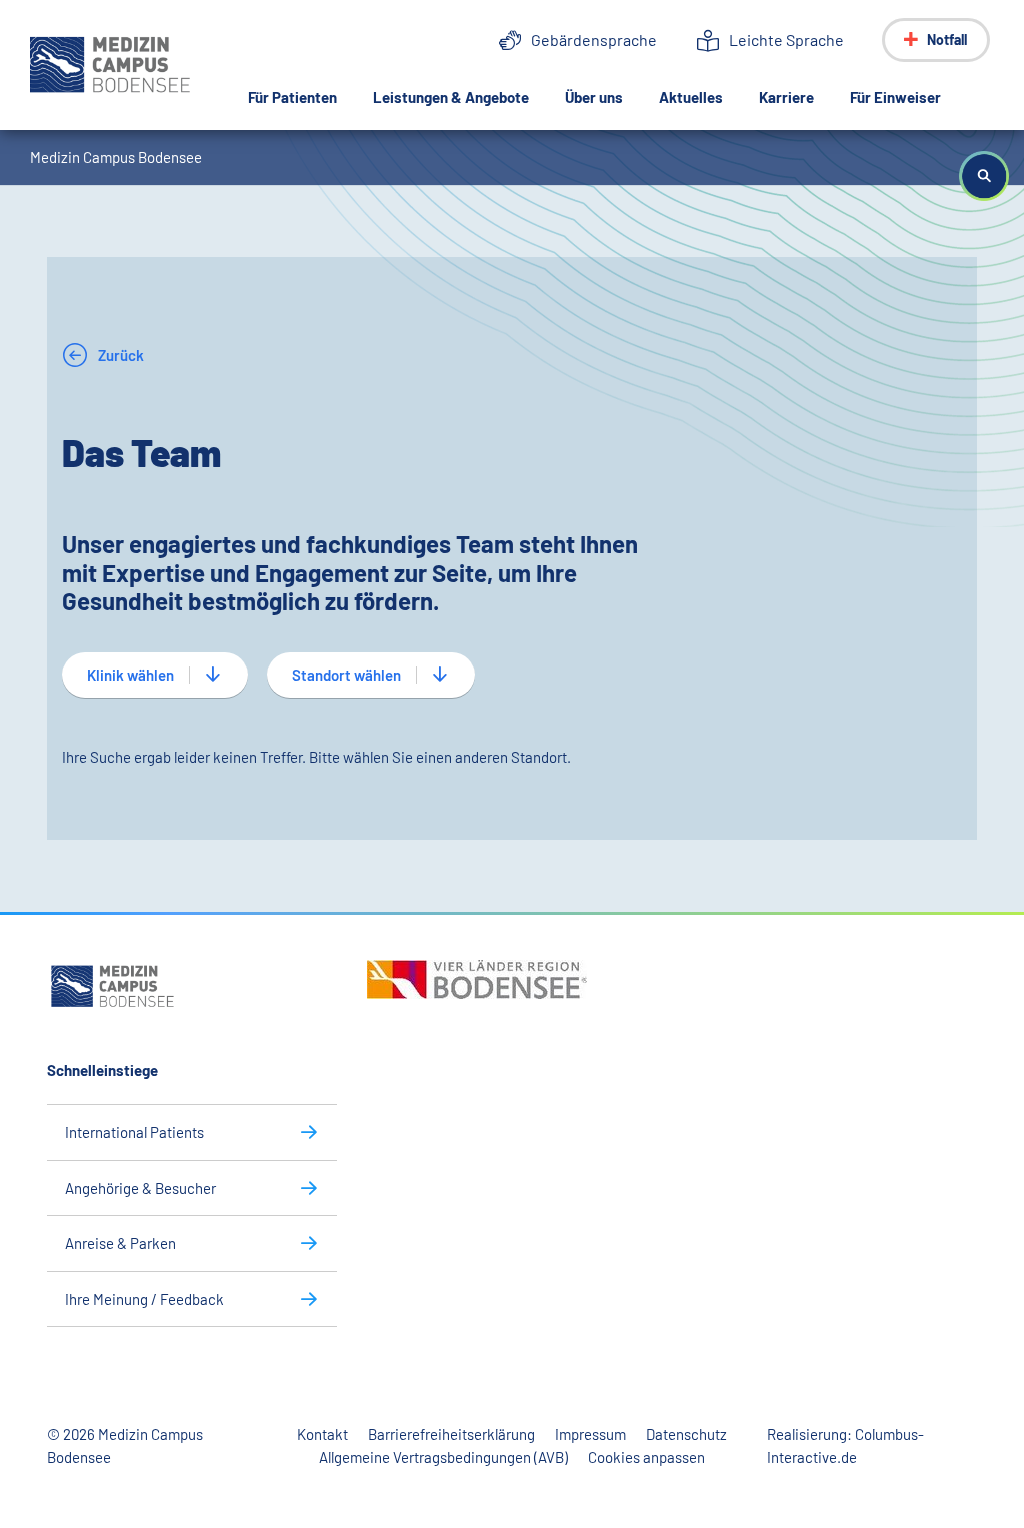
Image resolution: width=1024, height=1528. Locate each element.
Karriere (786, 97)
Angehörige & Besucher (140, 1188)
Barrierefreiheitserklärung (451, 1434)
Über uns (594, 97)
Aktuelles (691, 97)
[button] (984, 176)
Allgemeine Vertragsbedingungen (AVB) (443, 1457)
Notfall (947, 39)
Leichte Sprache (786, 39)
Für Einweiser (895, 97)
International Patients (134, 1132)
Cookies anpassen (646, 1457)
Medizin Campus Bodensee (116, 157)
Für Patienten (292, 97)
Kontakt (322, 1434)
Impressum (590, 1434)
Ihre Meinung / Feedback (144, 1299)
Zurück (119, 355)
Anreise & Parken (120, 1243)
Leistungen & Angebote (451, 97)
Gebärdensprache (594, 39)
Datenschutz (686, 1434)
